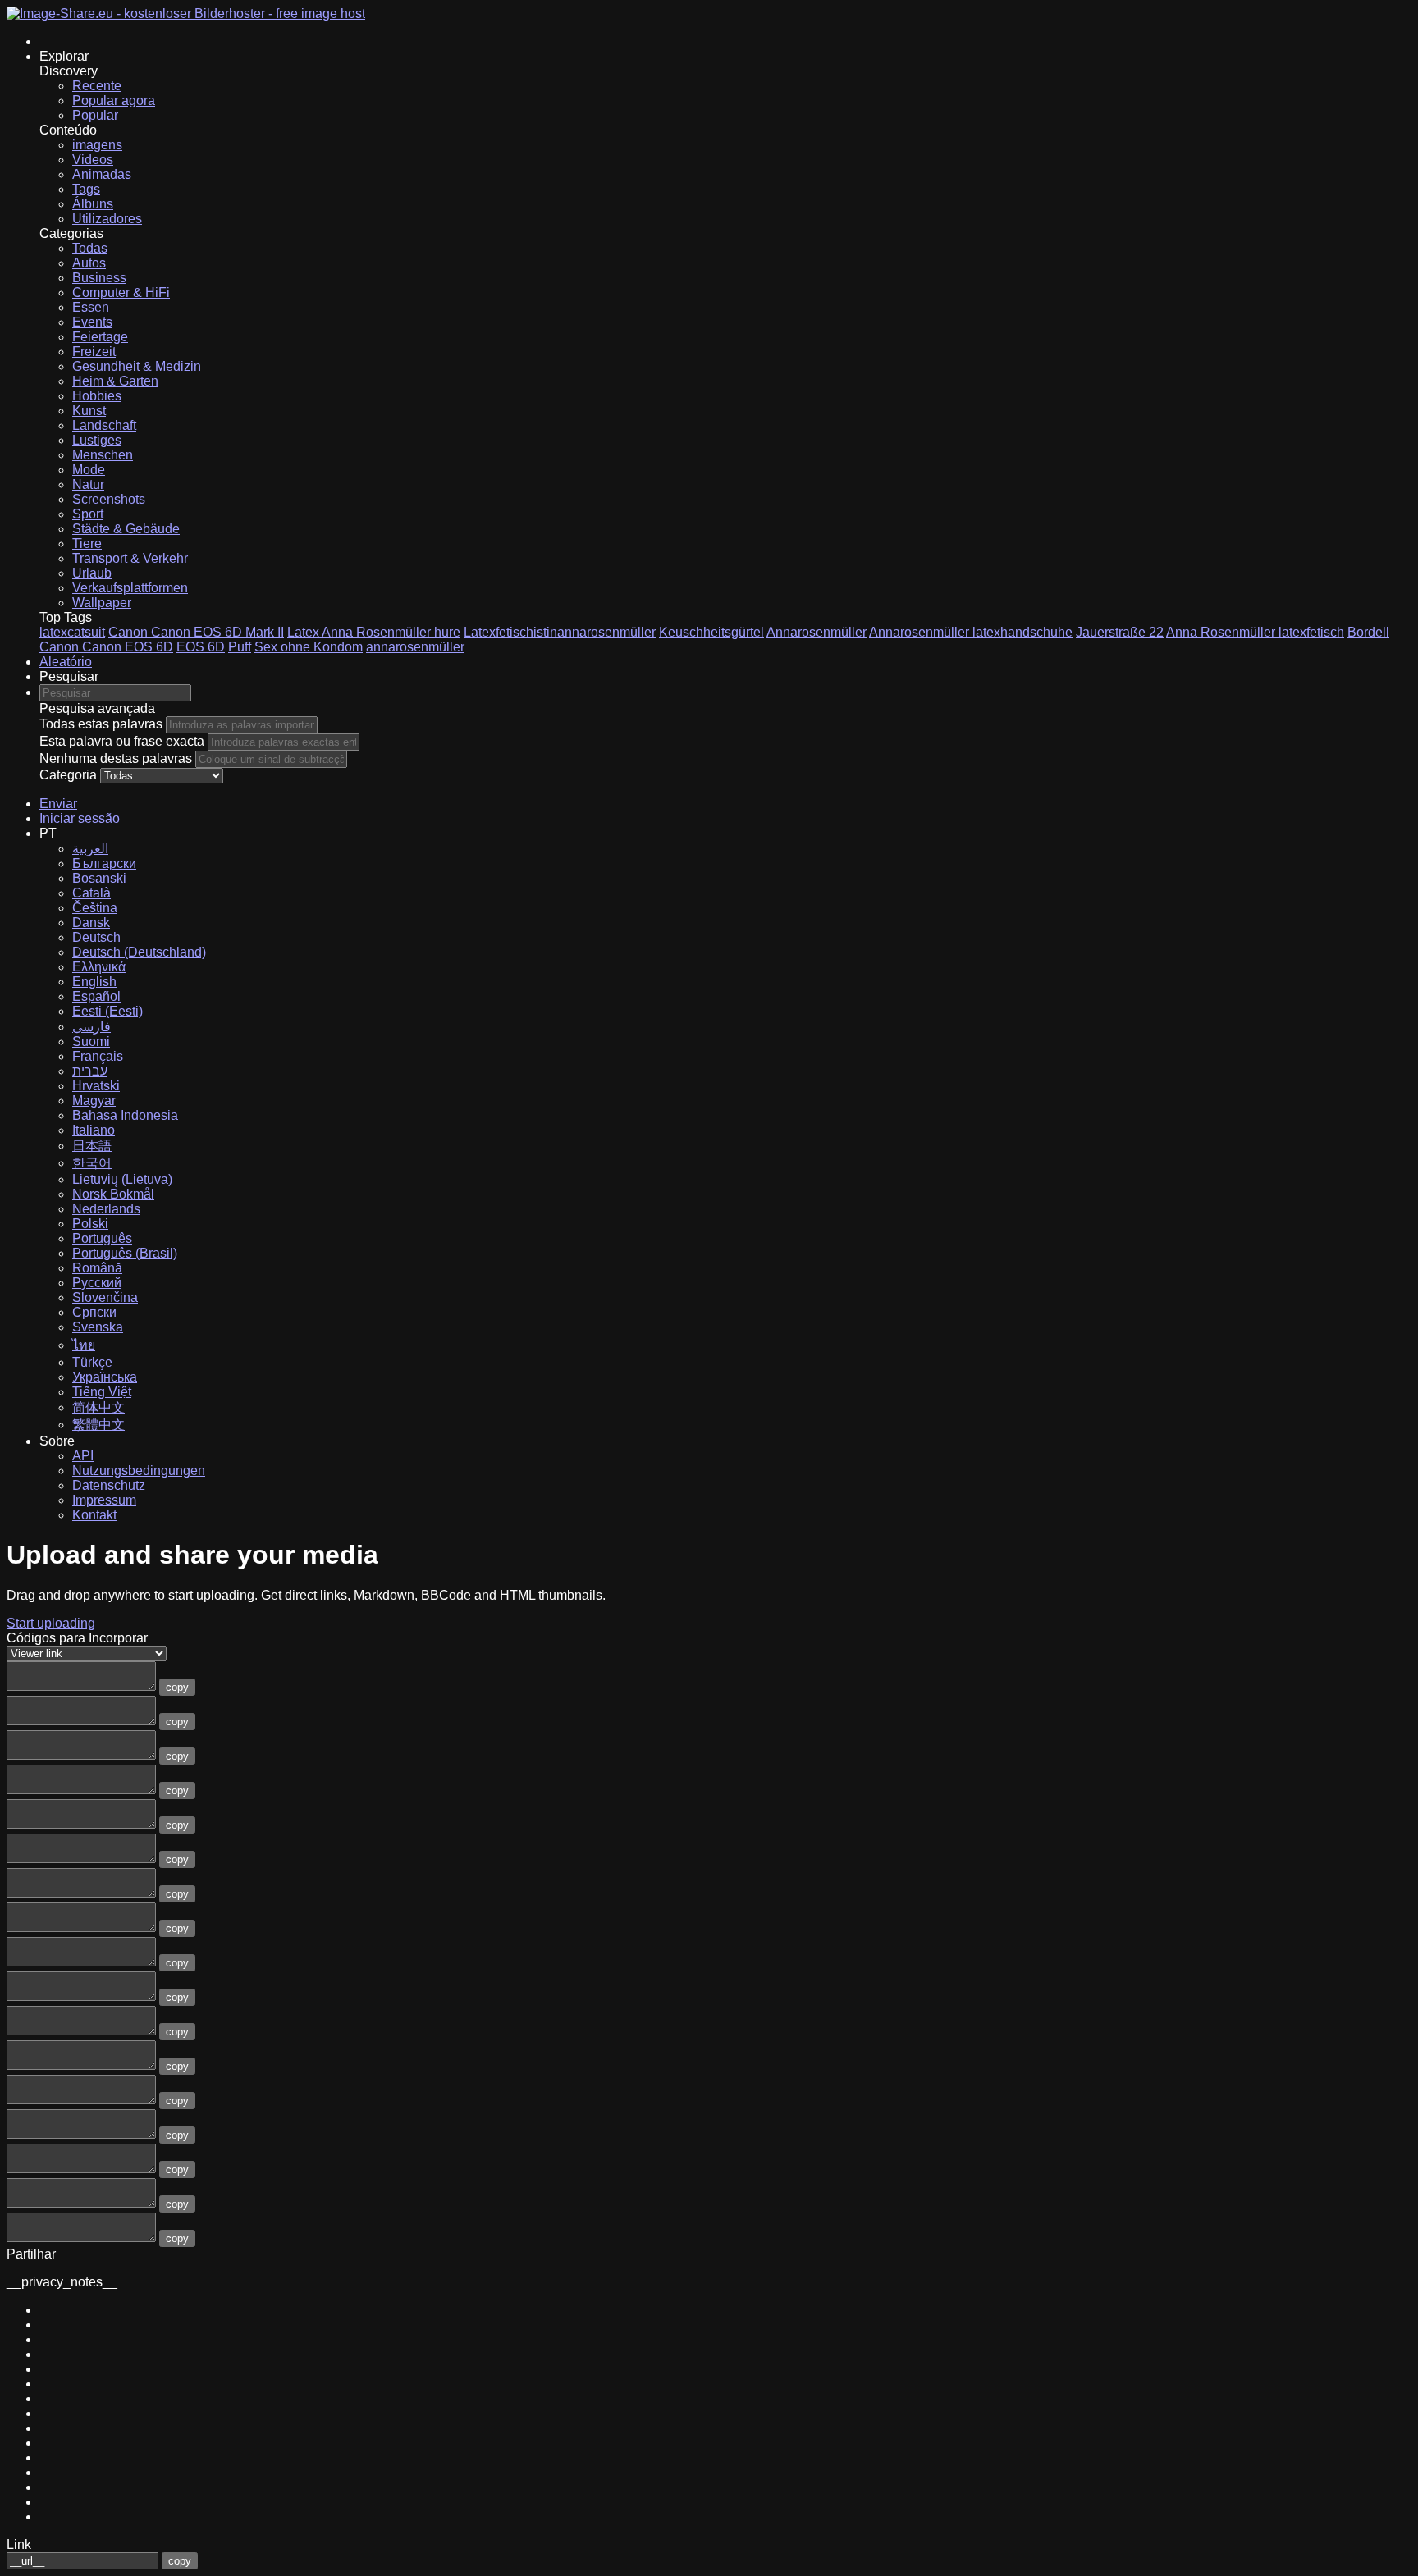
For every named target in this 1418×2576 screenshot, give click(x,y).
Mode (89, 470)
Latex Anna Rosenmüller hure (374, 632)
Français (98, 1056)
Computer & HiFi (121, 292)
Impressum (104, 1500)
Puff (240, 647)
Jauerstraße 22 (1120, 632)
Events (92, 322)
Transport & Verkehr (130, 558)
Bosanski (99, 878)
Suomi (91, 1041)
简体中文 (98, 1407)
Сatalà (91, 893)
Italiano (94, 1130)
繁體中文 (98, 1425)
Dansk (91, 923)
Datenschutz (109, 1485)
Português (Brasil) (125, 1253)
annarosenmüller (415, 647)
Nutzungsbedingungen (139, 1471)
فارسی (91, 1027)
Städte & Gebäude (126, 529)
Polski (90, 1224)
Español (96, 996)
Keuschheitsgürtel (711, 632)
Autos (89, 263)
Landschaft (104, 425)
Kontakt (94, 1515)
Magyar (94, 1101)
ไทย (84, 1345)
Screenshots (109, 499)
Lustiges (97, 440)
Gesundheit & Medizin (137, 366)
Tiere (87, 544)
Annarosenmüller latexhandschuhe (971, 632)
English (94, 982)
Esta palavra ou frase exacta (122, 741)
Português (102, 1238)
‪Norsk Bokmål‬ (113, 1194)
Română (97, 1268)
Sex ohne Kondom (309, 647)
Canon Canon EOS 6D (106, 647)
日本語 (92, 1146)
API (83, 1456)
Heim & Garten (115, 381)
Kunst (89, 411)
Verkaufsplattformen (130, 588)
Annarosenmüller (816, 632)
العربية (90, 849)
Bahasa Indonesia (125, 1115)
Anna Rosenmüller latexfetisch (1255, 632)
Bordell (1368, 632)
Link (19, 2544)
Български (104, 863)
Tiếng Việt (102, 1392)
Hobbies (97, 396)
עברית (90, 1071)
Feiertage (100, 337)
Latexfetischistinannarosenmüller (560, 632)
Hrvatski (96, 1086)
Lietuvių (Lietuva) (122, 1179)
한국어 (92, 1163)
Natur (88, 484)
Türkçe (92, 1362)
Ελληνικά (99, 967)
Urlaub (92, 573)
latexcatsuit (72, 632)
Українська (105, 1377)
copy (177, 1687)
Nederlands (106, 1209)
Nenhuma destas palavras (116, 758)
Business (99, 278)
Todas (90, 248)
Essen (91, 307)
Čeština (95, 908)
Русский (97, 1283)
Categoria (68, 775)
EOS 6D (201, 647)
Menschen (103, 455)
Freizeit (94, 352)
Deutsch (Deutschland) (139, 952)
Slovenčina (105, 1297)
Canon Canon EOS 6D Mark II (196, 632)
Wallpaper (102, 603)
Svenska (98, 1327)
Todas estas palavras (101, 724)
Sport (88, 514)
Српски (94, 1312)
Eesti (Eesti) (107, 1011)
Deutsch (96, 937)
